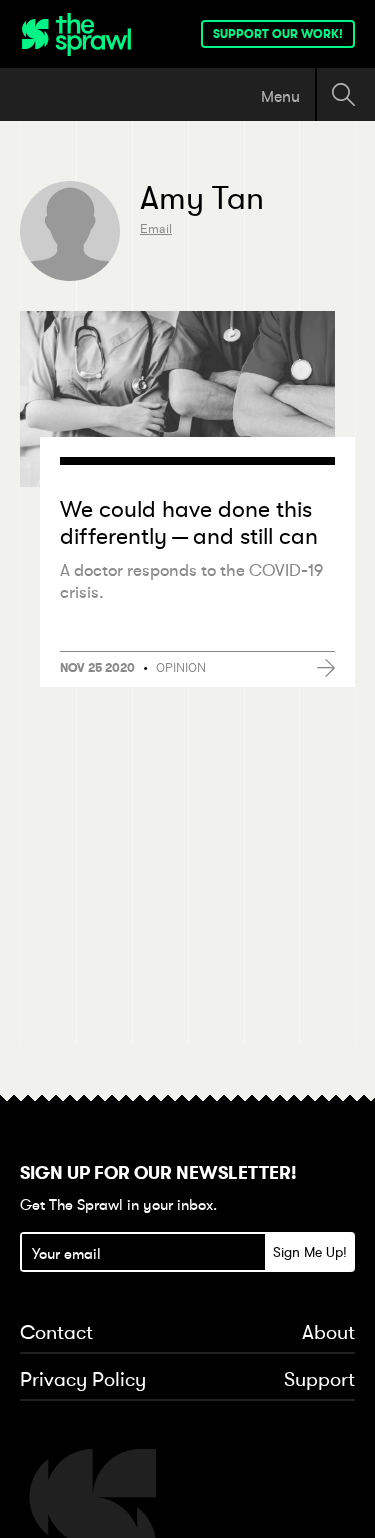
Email (156, 228)
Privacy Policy (83, 1380)
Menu (280, 96)
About (328, 1333)
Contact (56, 1333)
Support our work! (278, 34)
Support (319, 1380)
